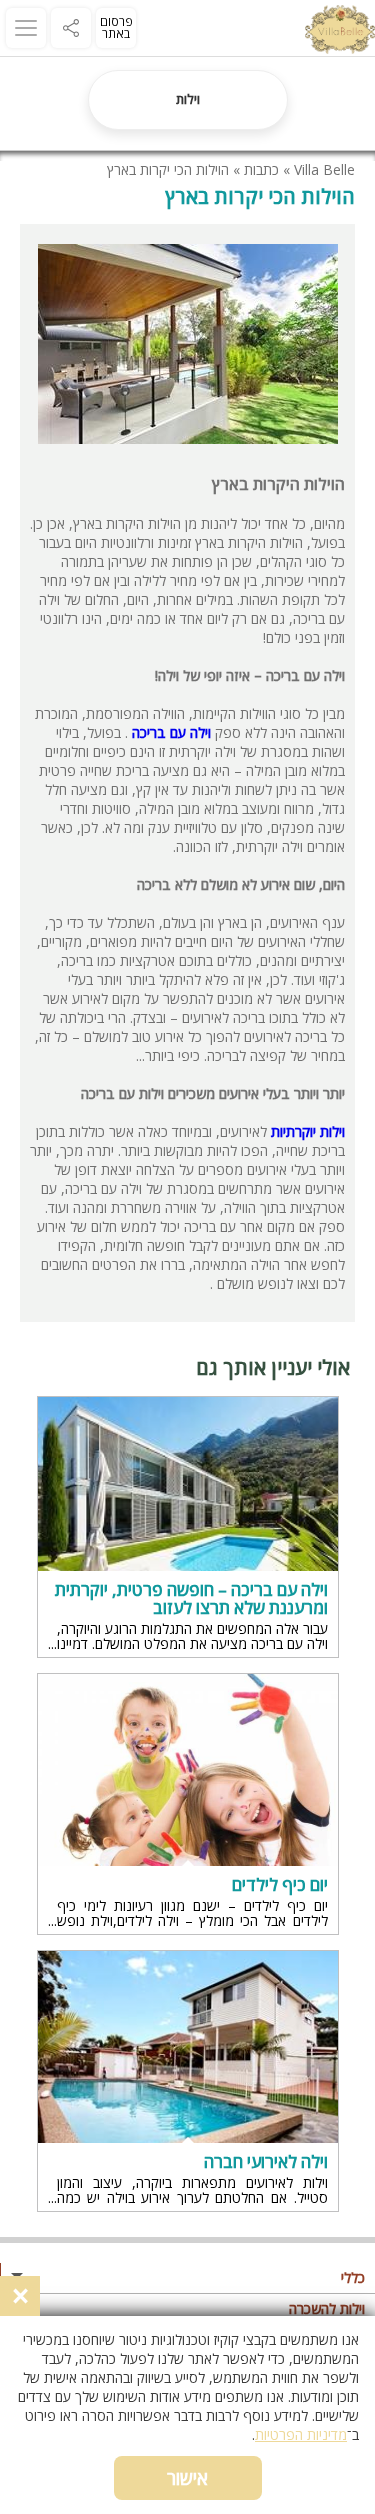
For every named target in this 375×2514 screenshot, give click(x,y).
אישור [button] (187, 2478)
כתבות (261, 169)
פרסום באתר (116, 27)
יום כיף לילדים (280, 1885)
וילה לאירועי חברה (266, 2162)
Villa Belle (324, 169)
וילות (188, 99)
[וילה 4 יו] (340, 32)
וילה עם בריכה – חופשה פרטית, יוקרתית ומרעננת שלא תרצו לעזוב (191, 1599)
